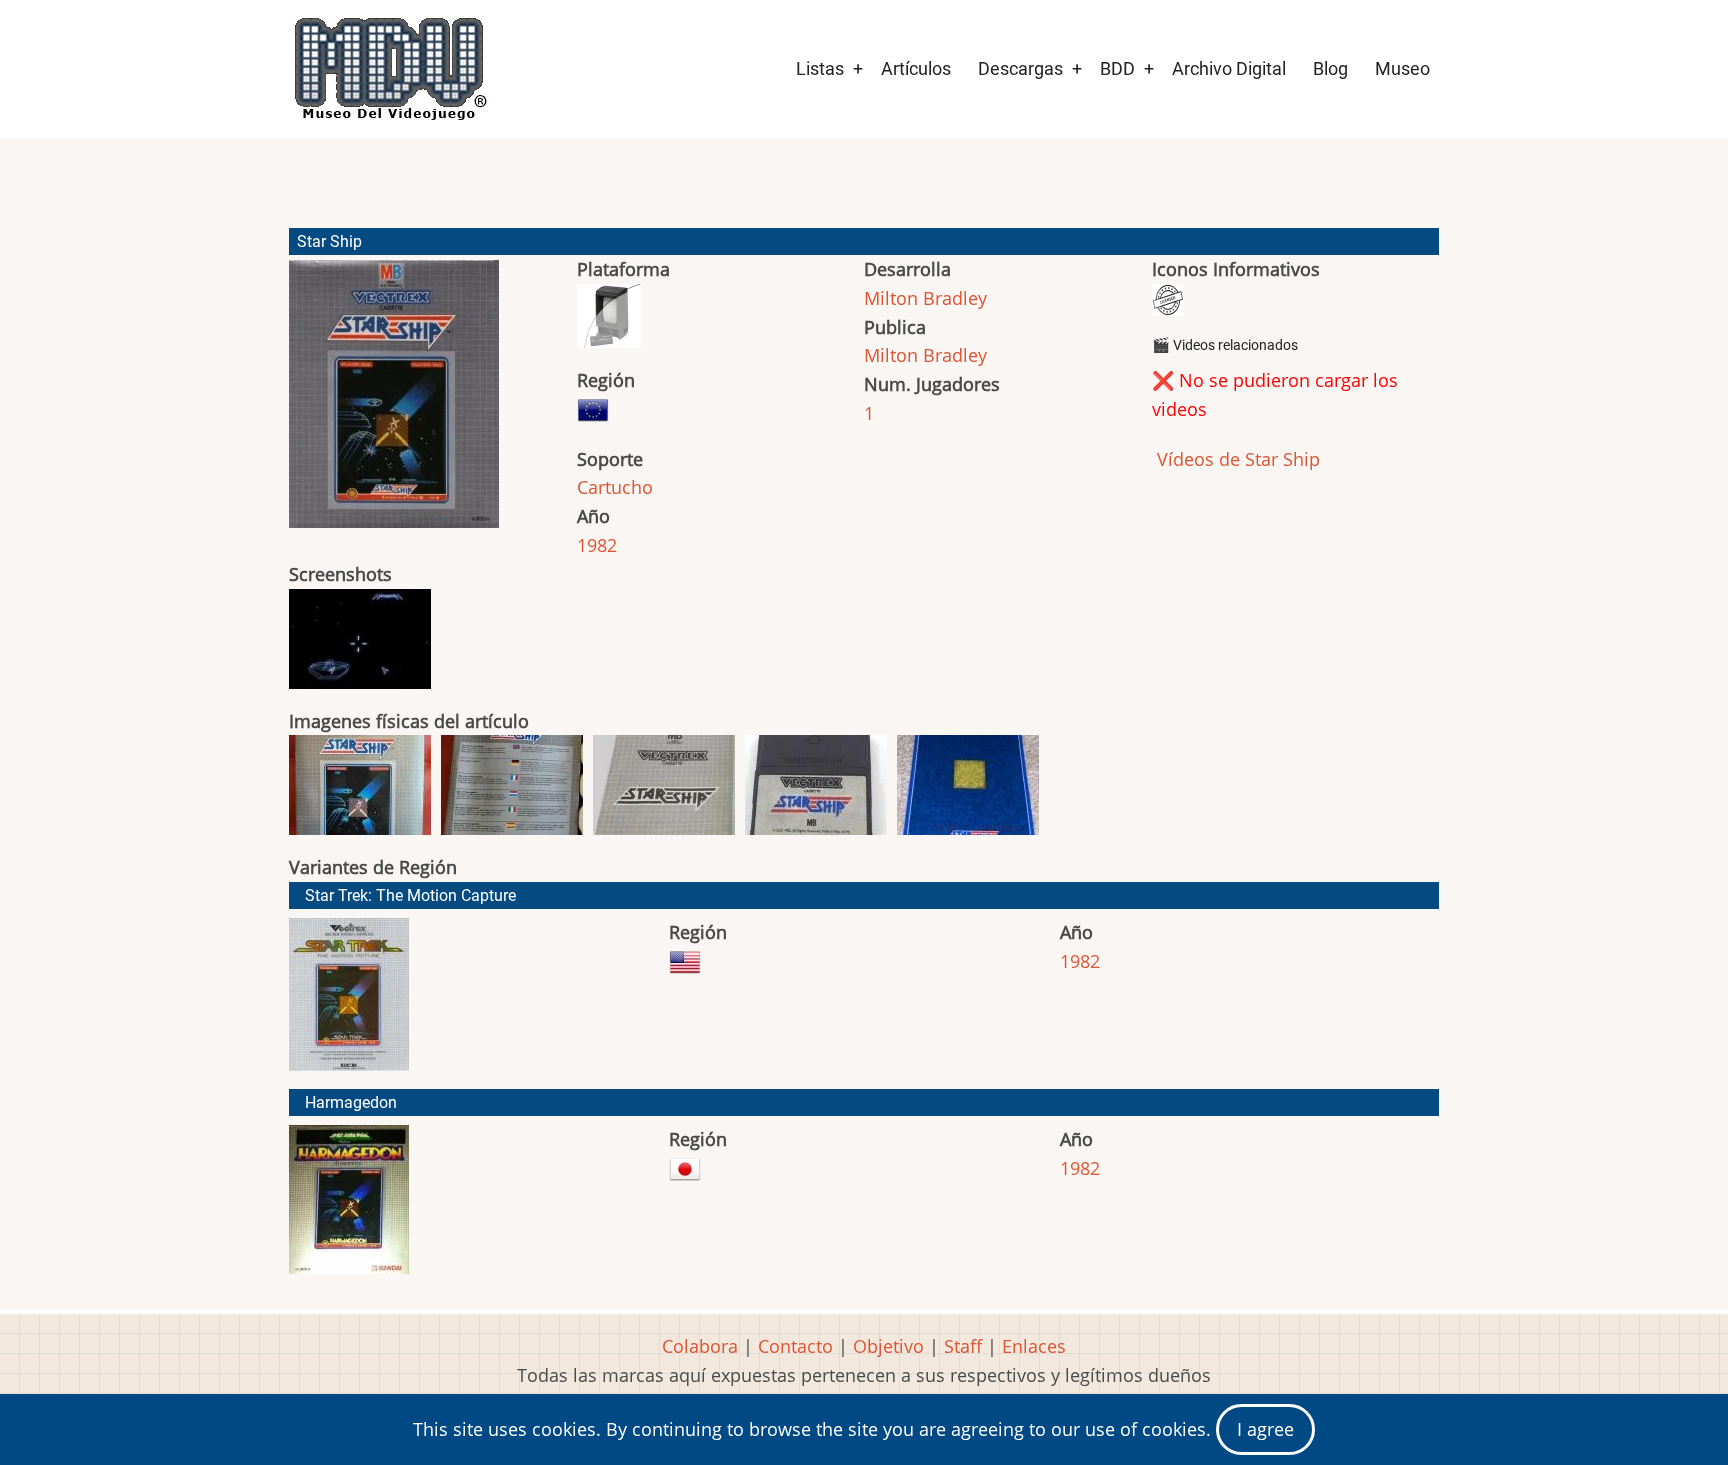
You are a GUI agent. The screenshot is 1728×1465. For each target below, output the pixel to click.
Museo (1402, 68)
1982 (597, 545)
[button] (394, 403)
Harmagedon (351, 1102)
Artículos (916, 68)
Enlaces (1034, 1346)
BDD (1117, 68)
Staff (963, 1346)
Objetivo (888, 1346)
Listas (820, 68)
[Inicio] (389, 69)
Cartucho (615, 487)
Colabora (700, 1346)
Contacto (795, 1346)
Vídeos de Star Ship (1236, 459)
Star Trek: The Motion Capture (410, 895)
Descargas (1020, 68)
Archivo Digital (1229, 68)
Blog (1330, 68)
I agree (1265, 1429)
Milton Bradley (925, 298)
